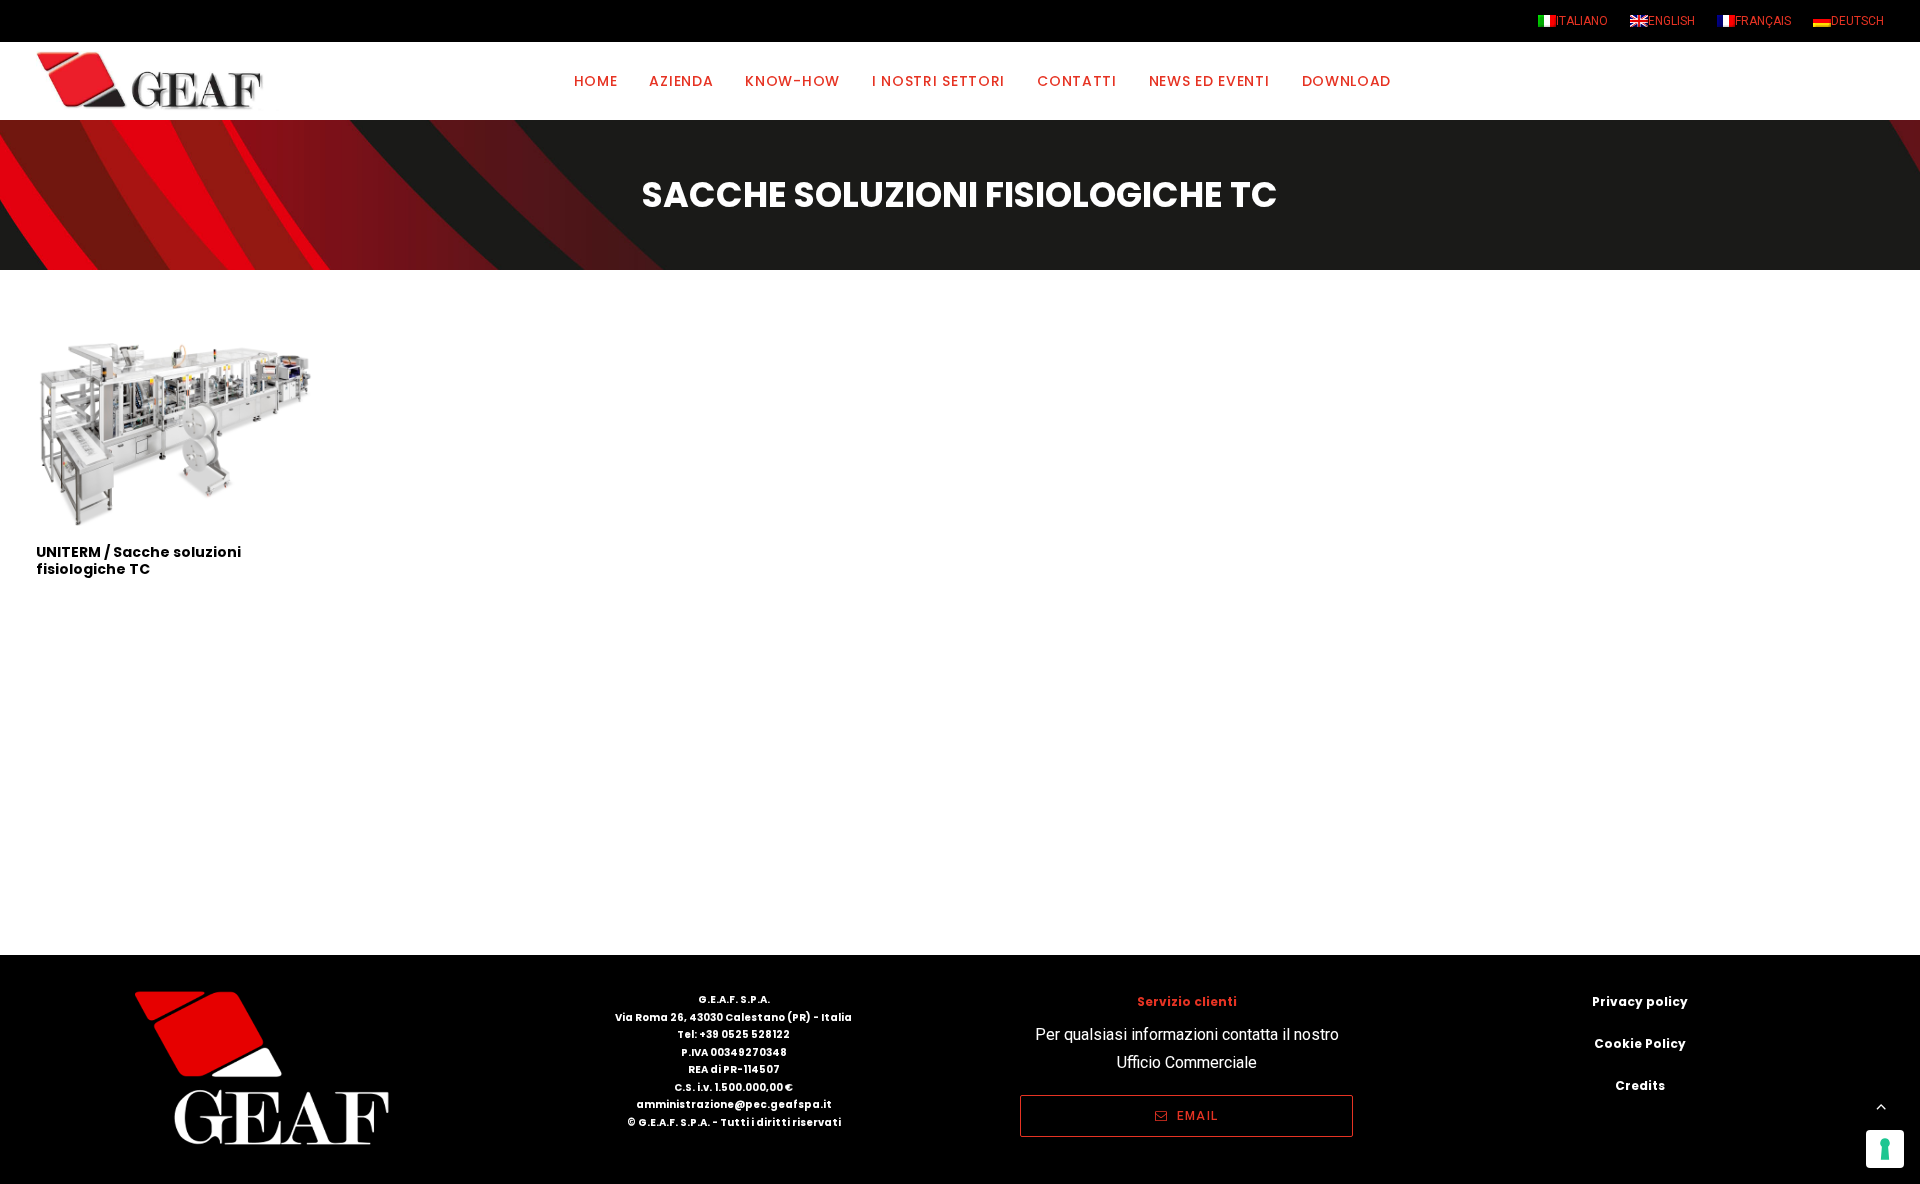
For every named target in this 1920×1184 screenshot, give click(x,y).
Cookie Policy (1640, 1043)
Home (596, 81)
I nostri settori (938, 81)
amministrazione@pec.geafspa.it (734, 1104)
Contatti (1077, 81)
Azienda (681, 81)
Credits (1640, 1085)
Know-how (792, 81)
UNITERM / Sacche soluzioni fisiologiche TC (138, 560)
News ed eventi (1209, 81)
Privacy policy (1640, 1001)
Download (1347, 81)
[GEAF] (158, 81)
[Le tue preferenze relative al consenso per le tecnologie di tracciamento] (1885, 1149)
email (1197, 1116)
